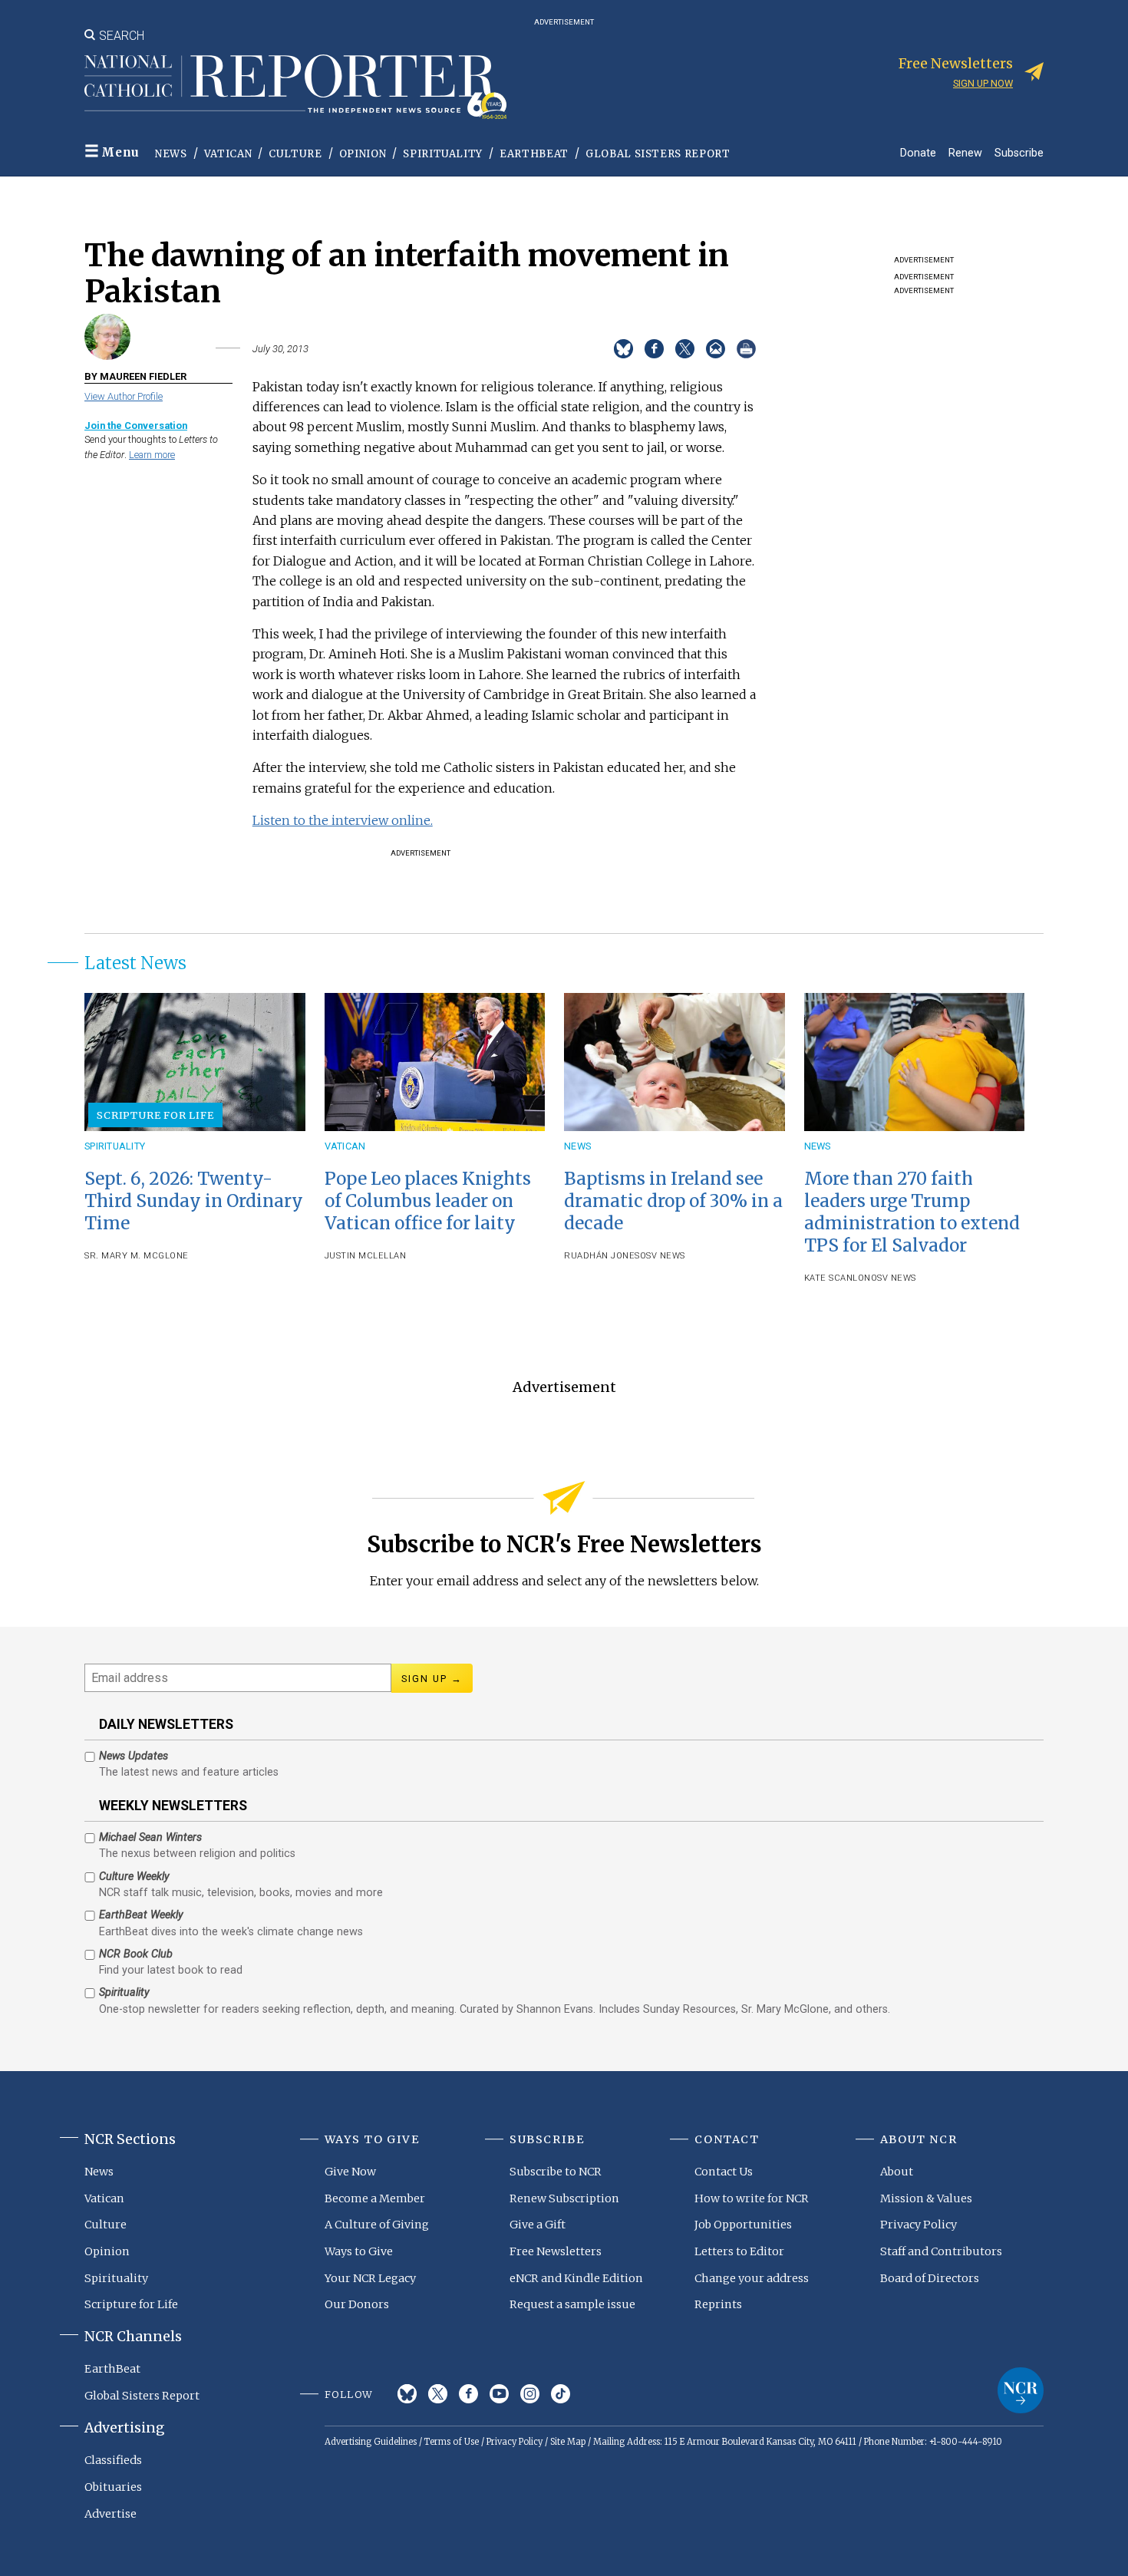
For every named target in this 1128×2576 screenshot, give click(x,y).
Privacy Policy (919, 2225)
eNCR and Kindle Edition (576, 2278)
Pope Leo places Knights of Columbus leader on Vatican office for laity (428, 1201)
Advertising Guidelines (371, 2442)
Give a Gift (538, 2225)
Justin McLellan (366, 1256)
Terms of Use (452, 2442)
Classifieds (113, 2460)
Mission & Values (926, 2198)
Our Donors (357, 2304)
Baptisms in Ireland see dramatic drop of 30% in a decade (673, 1201)
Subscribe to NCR (556, 2172)
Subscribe (1019, 152)
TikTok (561, 2394)
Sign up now (983, 83)
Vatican (228, 154)
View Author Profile (124, 396)
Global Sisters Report (658, 154)
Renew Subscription (564, 2198)
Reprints (718, 2304)
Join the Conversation (136, 425)
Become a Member (375, 2198)
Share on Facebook (654, 349)
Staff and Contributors (941, 2251)
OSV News (663, 1256)
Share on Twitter (685, 349)
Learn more (152, 455)
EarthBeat (534, 154)
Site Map (568, 2442)
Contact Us (724, 2172)
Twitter (438, 2394)
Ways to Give (359, 2251)
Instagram (530, 2394)
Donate (918, 152)
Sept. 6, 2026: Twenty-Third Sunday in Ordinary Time (194, 1201)
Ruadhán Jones (602, 1256)
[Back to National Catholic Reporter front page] (295, 87)
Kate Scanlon (838, 1278)
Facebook (468, 2394)
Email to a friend (716, 349)
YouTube (499, 2394)
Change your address (752, 2278)
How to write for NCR (752, 2198)
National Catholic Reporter (1021, 2390)
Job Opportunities (743, 2225)
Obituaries (113, 2487)
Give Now (350, 2172)
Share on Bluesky (623, 349)
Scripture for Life (155, 1115)
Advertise (110, 2514)
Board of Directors (930, 2278)
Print (746, 349)
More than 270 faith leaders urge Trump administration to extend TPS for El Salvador (912, 1212)
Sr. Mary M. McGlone (137, 1256)
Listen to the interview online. (343, 820)
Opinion (363, 154)
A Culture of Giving (377, 2225)
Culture (295, 154)
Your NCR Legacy (370, 2278)
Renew (965, 152)
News (171, 154)
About (897, 2172)
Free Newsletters (556, 2251)
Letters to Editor (739, 2251)
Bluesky (407, 2394)
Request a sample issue (572, 2304)
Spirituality (443, 154)
